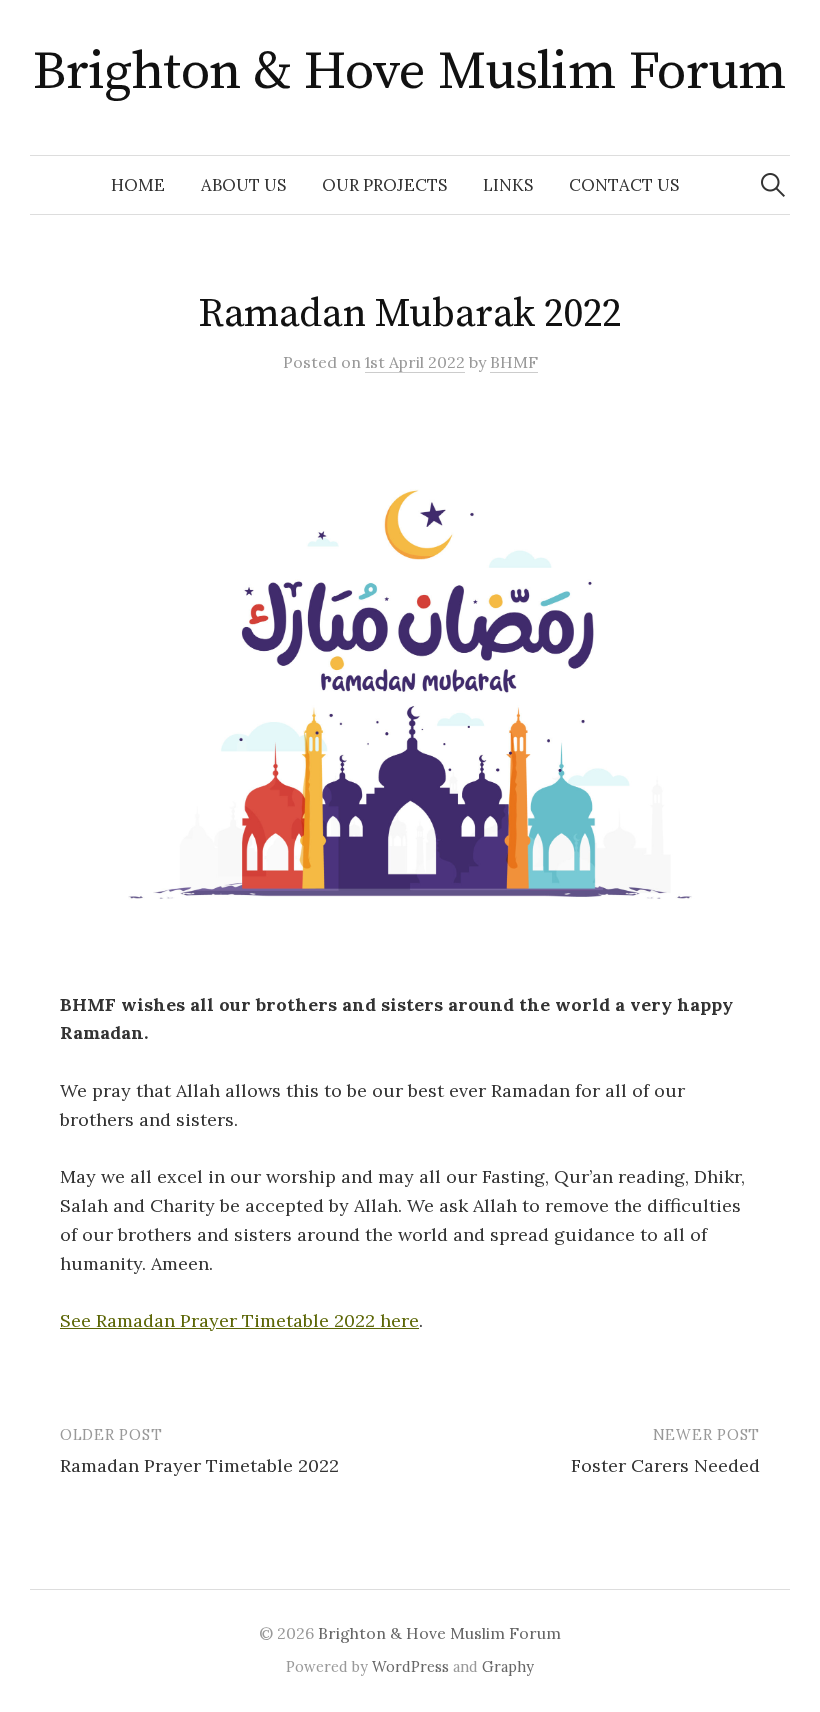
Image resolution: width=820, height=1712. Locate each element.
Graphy (508, 1666)
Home (138, 185)
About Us (243, 185)
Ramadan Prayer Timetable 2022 (199, 1465)
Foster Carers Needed (665, 1465)
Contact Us (624, 185)
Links (508, 185)
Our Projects (384, 185)
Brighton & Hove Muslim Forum (410, 72)
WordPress (410, 1666)
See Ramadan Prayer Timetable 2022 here (239, 1320)
